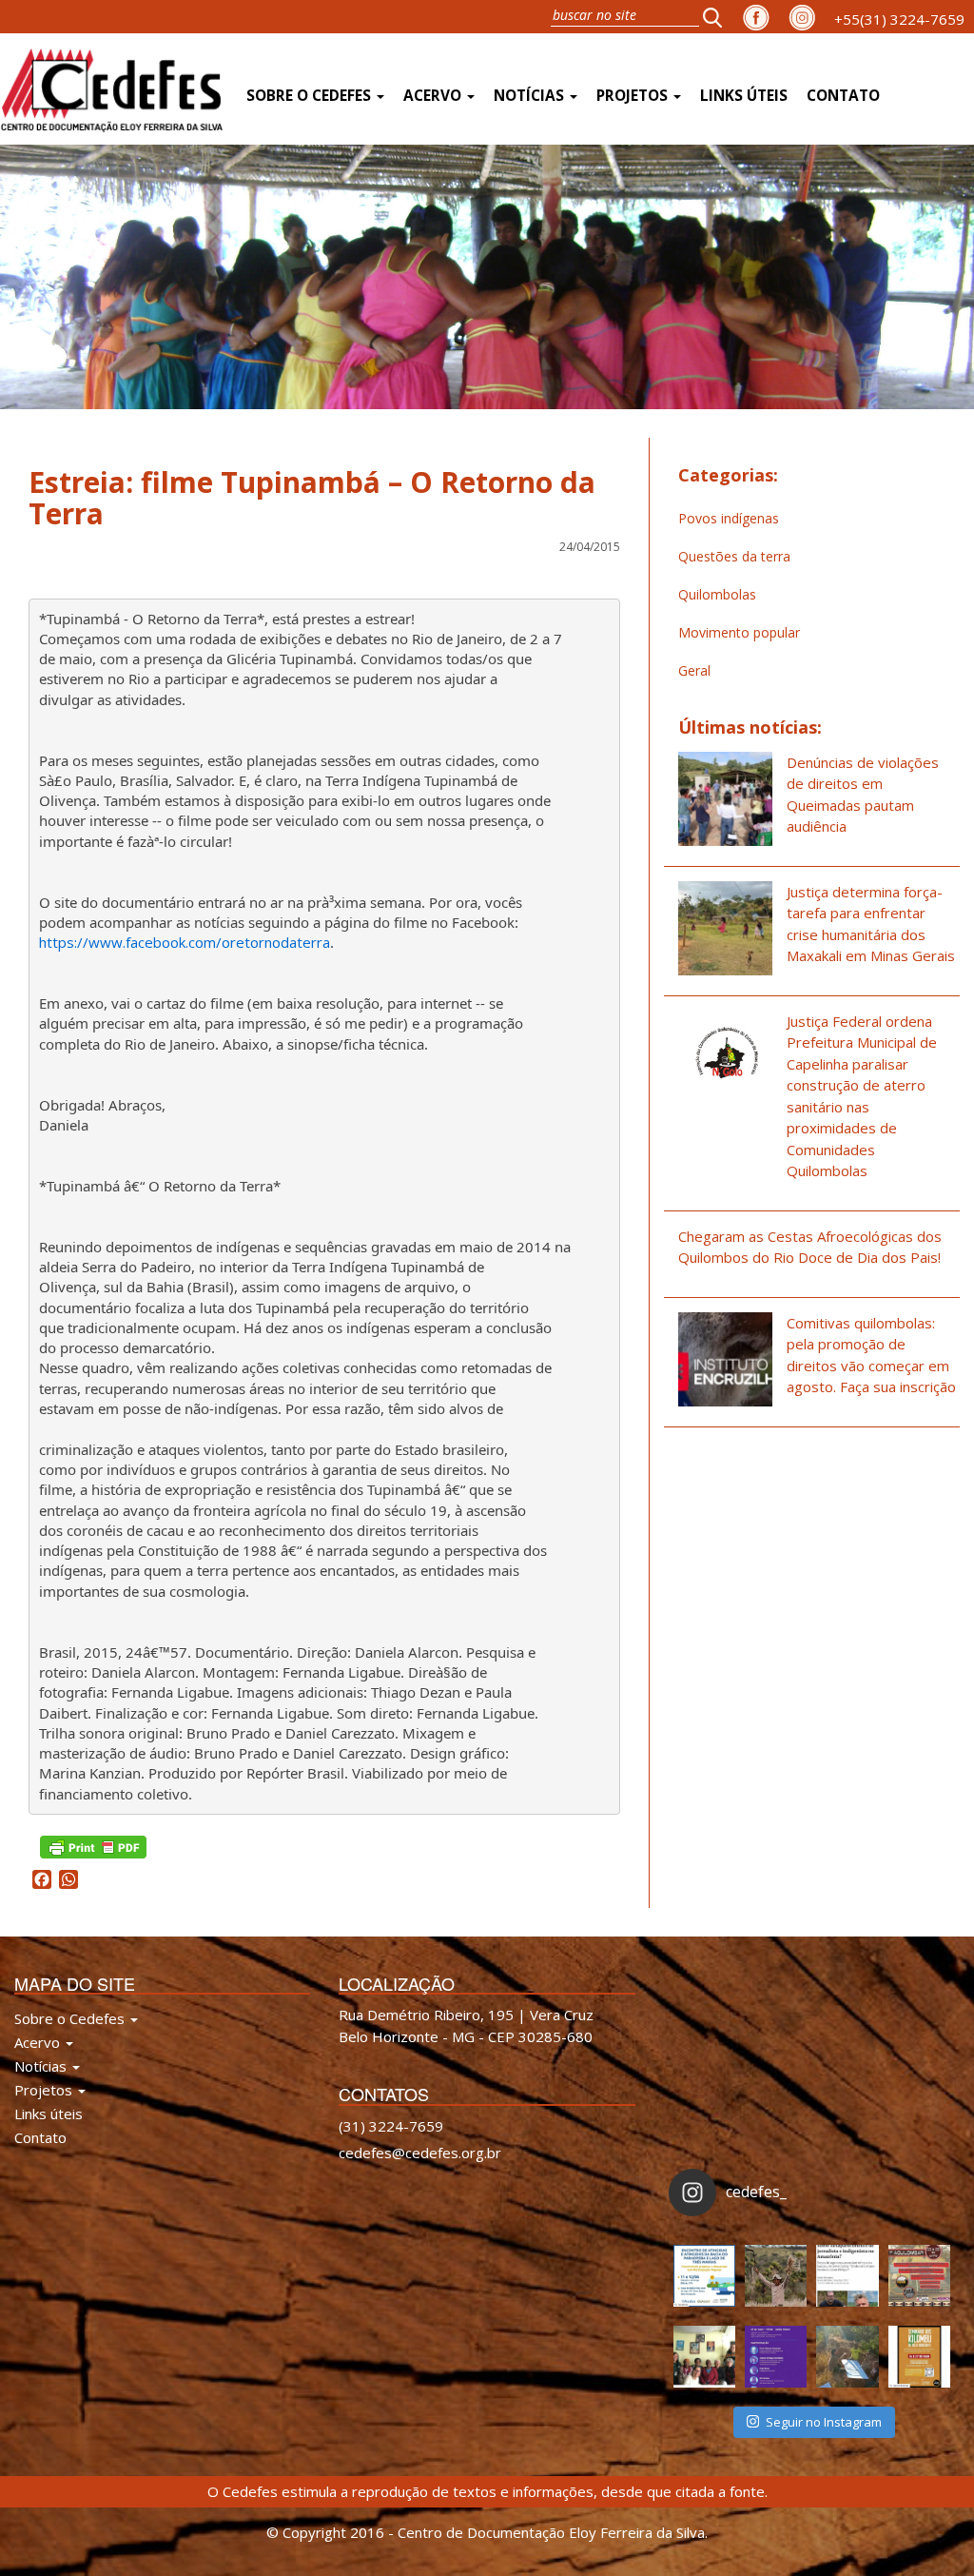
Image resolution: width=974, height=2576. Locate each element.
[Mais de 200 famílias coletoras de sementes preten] (776, 2276)
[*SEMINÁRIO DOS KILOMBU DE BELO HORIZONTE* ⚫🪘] (919, 2357)
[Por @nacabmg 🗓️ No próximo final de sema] (704, 2276)
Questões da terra (734, 556)
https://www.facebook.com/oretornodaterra (185, 942)
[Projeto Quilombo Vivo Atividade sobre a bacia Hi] (847, 2357)
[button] (718, 17)
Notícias (531, 96)
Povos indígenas (729, 518)
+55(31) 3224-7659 (899, 19)
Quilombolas (717, 594)
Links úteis (744, 96)
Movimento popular (739, 632)
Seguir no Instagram (824, 2422)
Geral (694, 670)
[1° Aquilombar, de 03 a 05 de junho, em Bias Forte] (919, 2276)
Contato (843, 96)
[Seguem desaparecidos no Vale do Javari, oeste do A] (847, 2276)
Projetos (634, 96)
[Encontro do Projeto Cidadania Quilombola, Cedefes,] (704, 2357)
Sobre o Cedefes (311, 96)
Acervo (434, 96)
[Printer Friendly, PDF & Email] (93, 1845)
